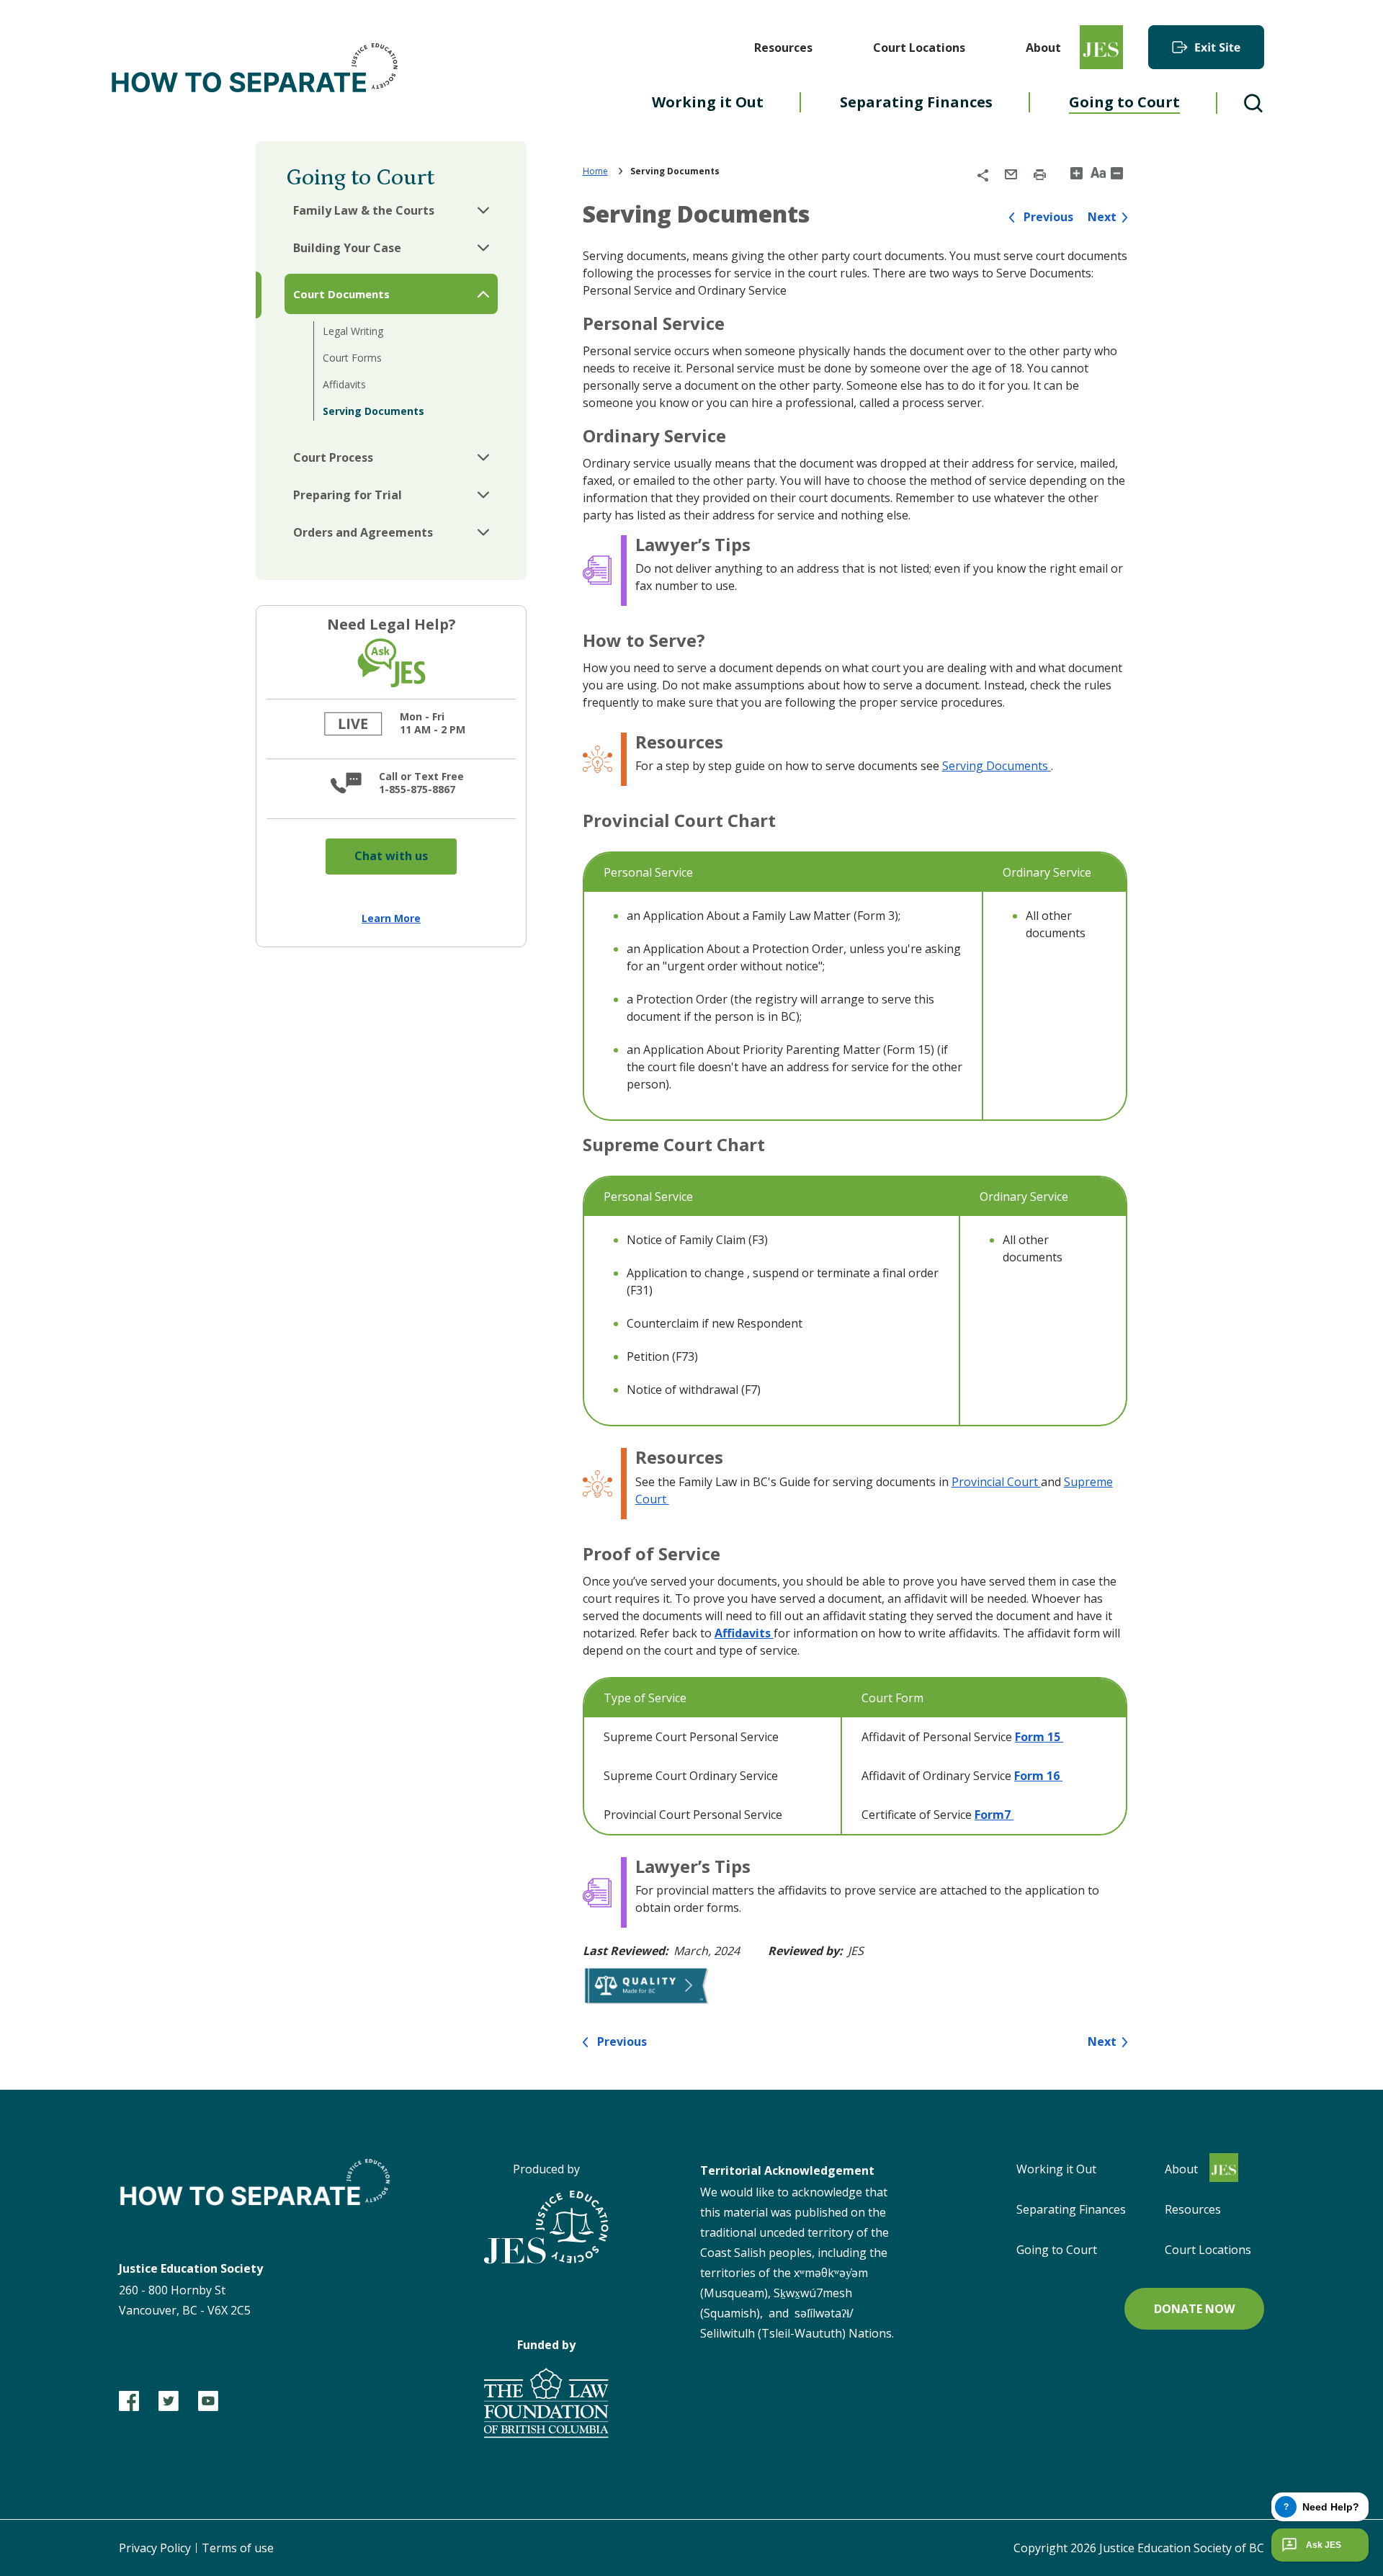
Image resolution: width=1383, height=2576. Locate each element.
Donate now (1194, 2309)
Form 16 (1038, 1776)
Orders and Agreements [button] (363, 532)
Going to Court (1057, 2250)
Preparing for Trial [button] (348, 495)
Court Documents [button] (341, 294)
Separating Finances (1071, 2209)
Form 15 (1039, 1737)
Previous (1048, 217)
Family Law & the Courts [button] (364, 210)
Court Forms (352, 358)
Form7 (994, 1815)
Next (1102, 217)
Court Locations (919, 48)
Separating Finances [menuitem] (916, 102)
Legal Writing (353, 331)
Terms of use (238, 2548)
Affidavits (344, 384)
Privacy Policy (155, 2548)
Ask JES (1324, 2545)
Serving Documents (373, 411)
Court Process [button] (333, 457)
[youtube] (208, 2401)
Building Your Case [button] (347, 248)
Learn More (391, 918)
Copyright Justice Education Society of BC (1139, 2548)
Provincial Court (996, 1482)
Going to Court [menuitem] (1124, 102)
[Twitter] (169, 2401)
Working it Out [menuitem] (708, 102)
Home (595, 171)
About (1043, 48)
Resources (783, 48)
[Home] (256, 71)
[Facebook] (129, 2401)
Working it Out (1056, 2169)
